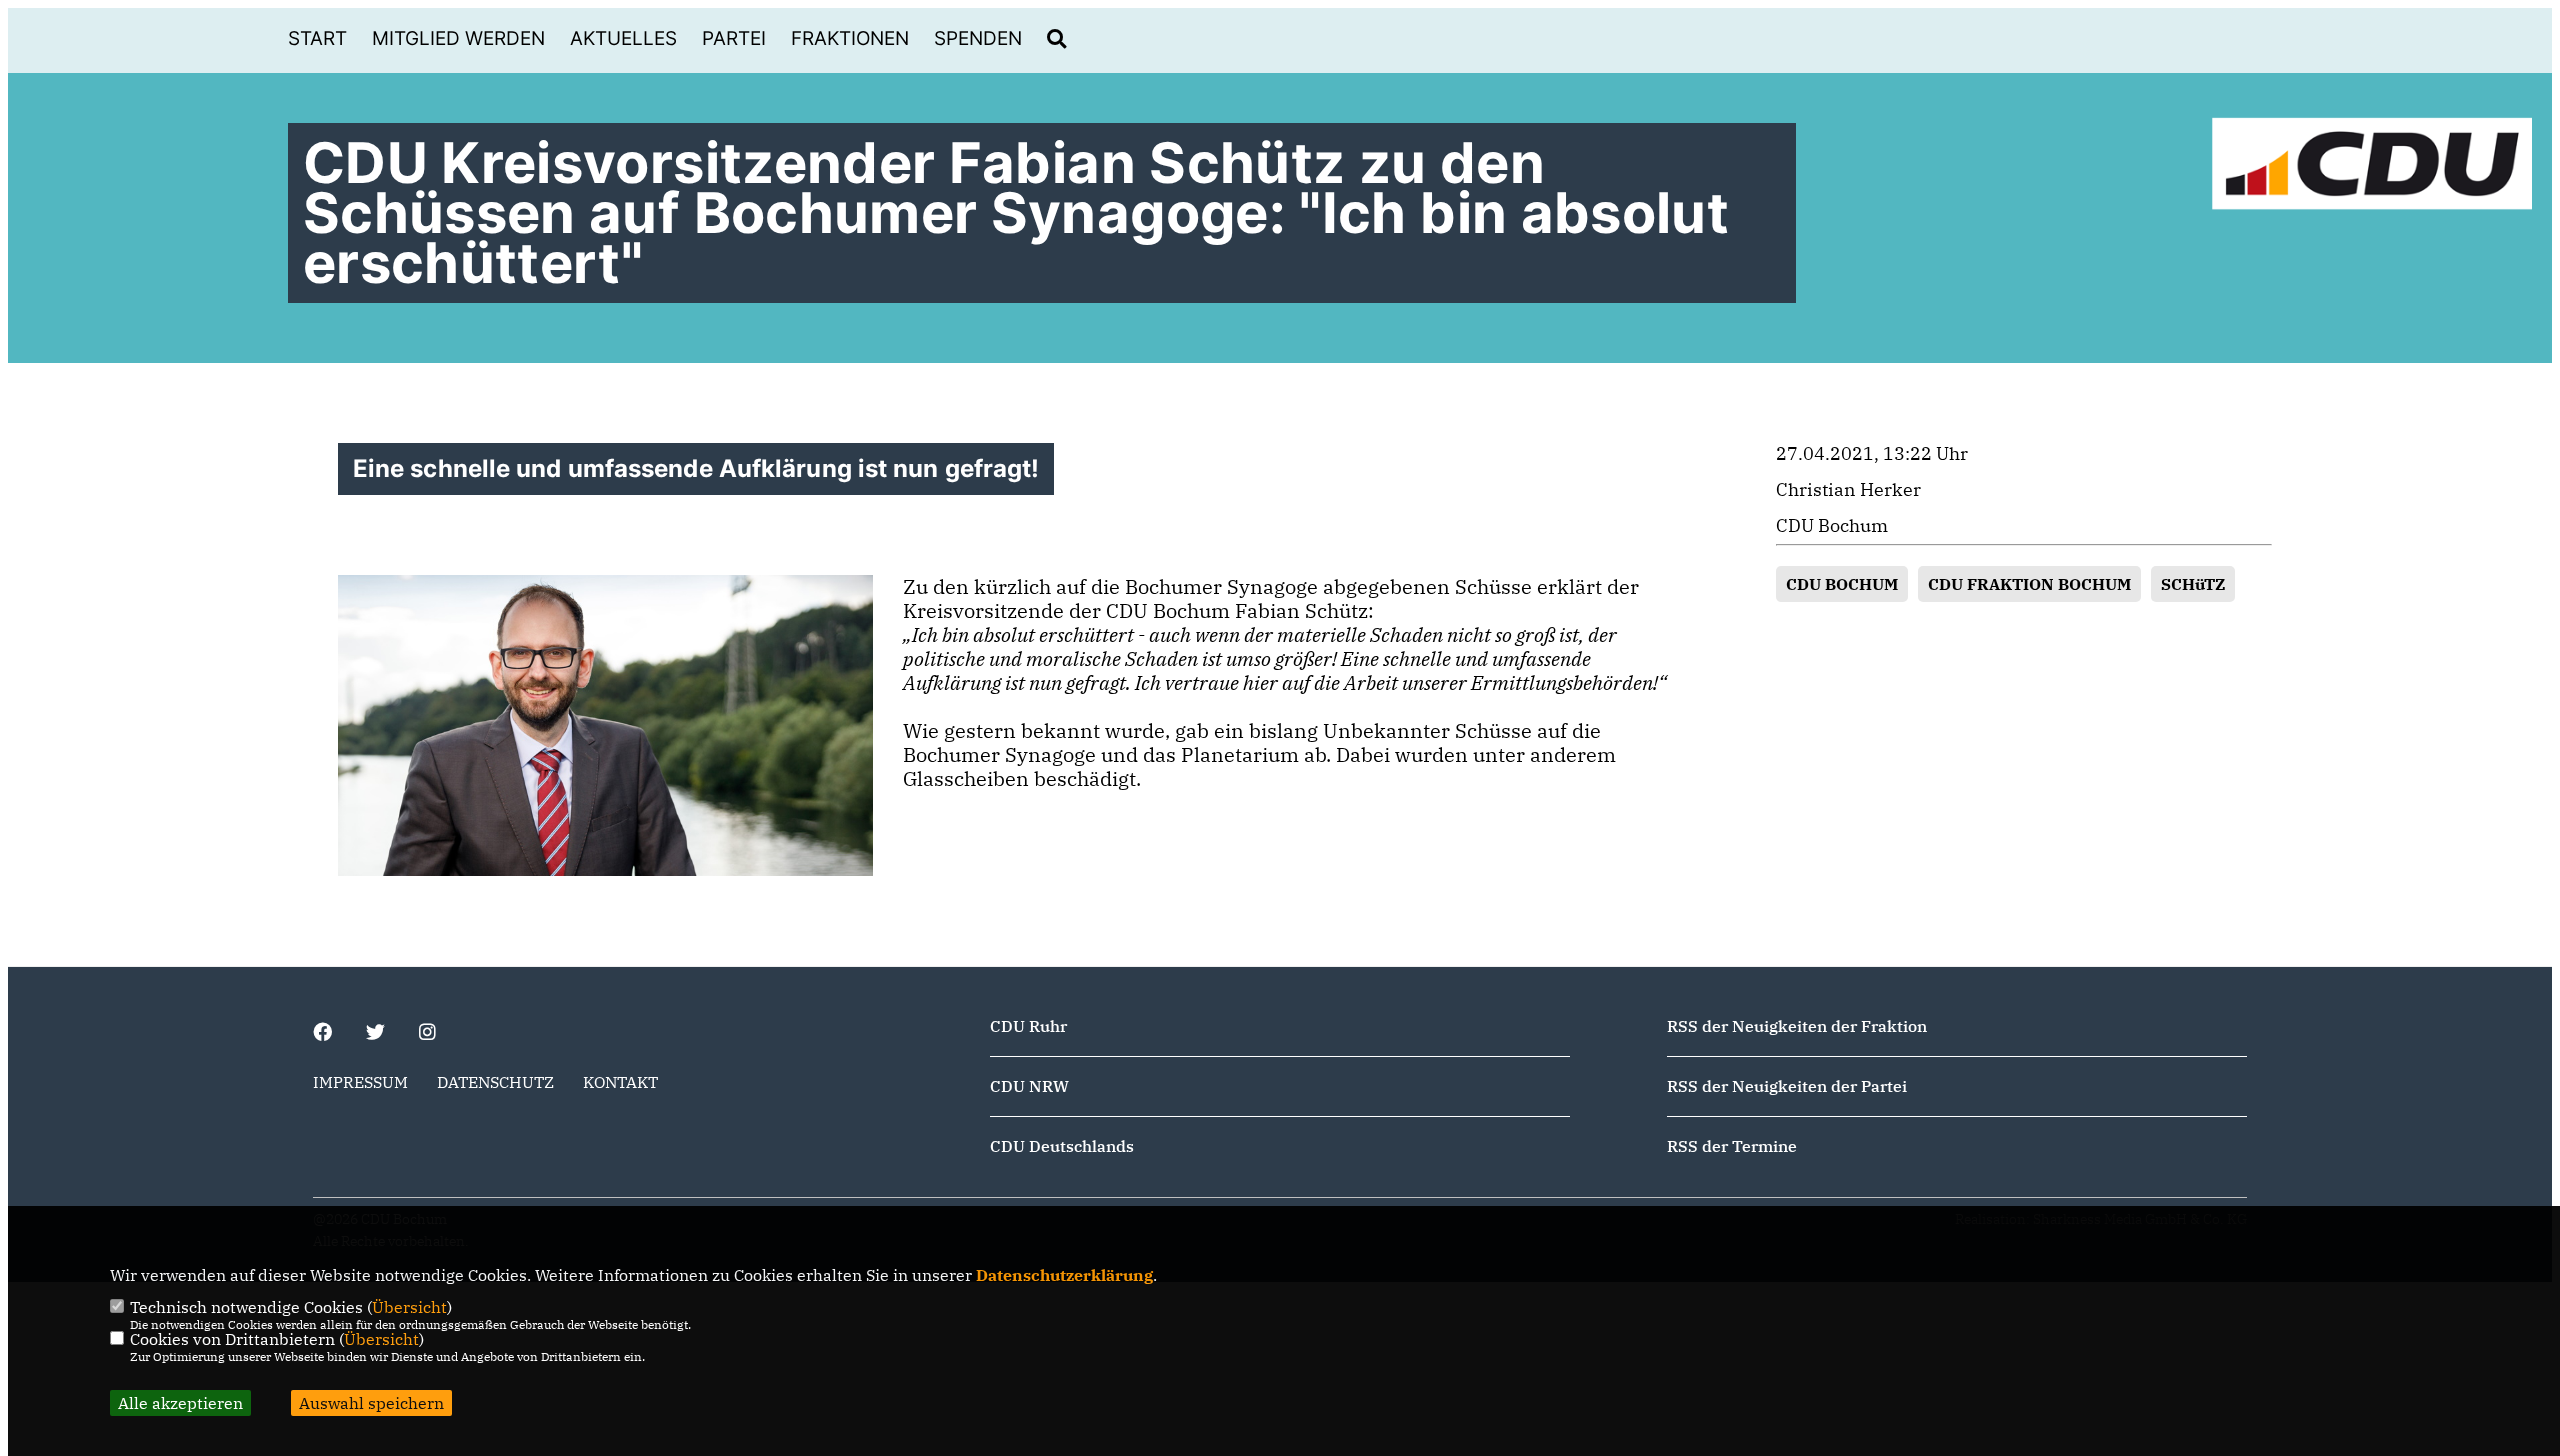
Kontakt (620, 1082)
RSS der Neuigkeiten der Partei (1787, 1086)
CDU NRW (1029, 1086)
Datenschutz (495, 1082)
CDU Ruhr (1028, 1026)
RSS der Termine (1732, 1146)
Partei (734, 38)
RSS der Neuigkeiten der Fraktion (1797, 1026)
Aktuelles (623, 38)
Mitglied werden (458, 38)
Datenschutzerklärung (1064, 1275)
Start (317, 38)
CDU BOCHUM (1842, 584)
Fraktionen (850, 38)
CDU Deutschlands (1062, 1146)
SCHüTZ (2193, 584)
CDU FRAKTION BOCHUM (2029, 584)
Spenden (978, 38)
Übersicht (409, 1307)
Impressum (360, 1082)
